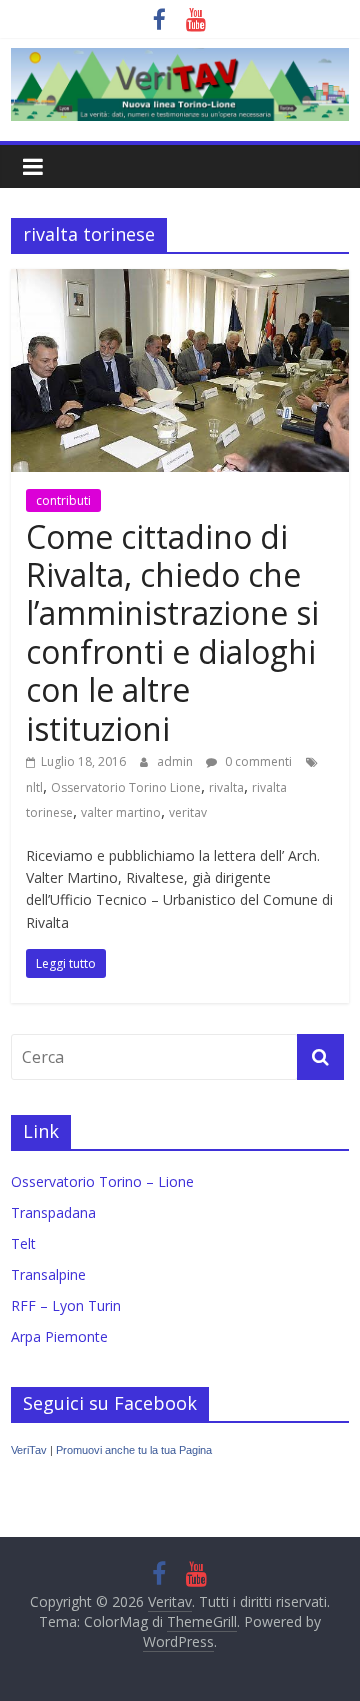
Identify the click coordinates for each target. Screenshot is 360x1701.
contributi (63, 500)
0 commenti (257, 761)
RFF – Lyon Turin (66, 1305)
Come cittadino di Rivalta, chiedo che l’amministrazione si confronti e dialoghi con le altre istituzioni (172, 632)
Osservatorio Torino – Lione (102, 1181)
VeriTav (29, 1450)
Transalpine (48, 1274)
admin (176, 761)
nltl (34, 787)
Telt (23, 1243)
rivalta (226, 787)
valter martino (121, 812)
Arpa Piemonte (59, 1336)
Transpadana (53, 1212)
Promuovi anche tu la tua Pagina (134, 1450)
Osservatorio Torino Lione (126, 787)
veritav (188, 812)
